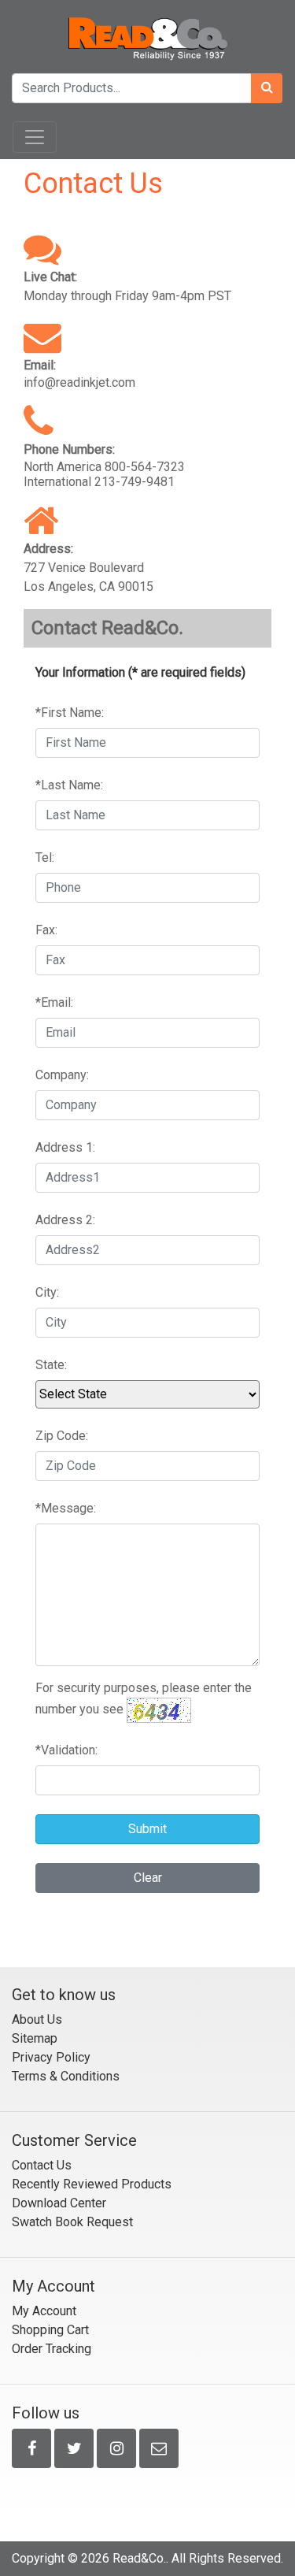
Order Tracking (52, 2349)
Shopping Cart (50, 2330)
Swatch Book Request (72, 2222)
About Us (37, 2019)
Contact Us (42, 2165)
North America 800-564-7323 (104, 467)
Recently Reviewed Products (92, 2184)
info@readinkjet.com (79, 382)
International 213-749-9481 (99, 482)
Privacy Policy (51, 2057)
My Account (44, 2311)
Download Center (59, 2203)
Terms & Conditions (66, 2076)
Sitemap (35, 2038)
